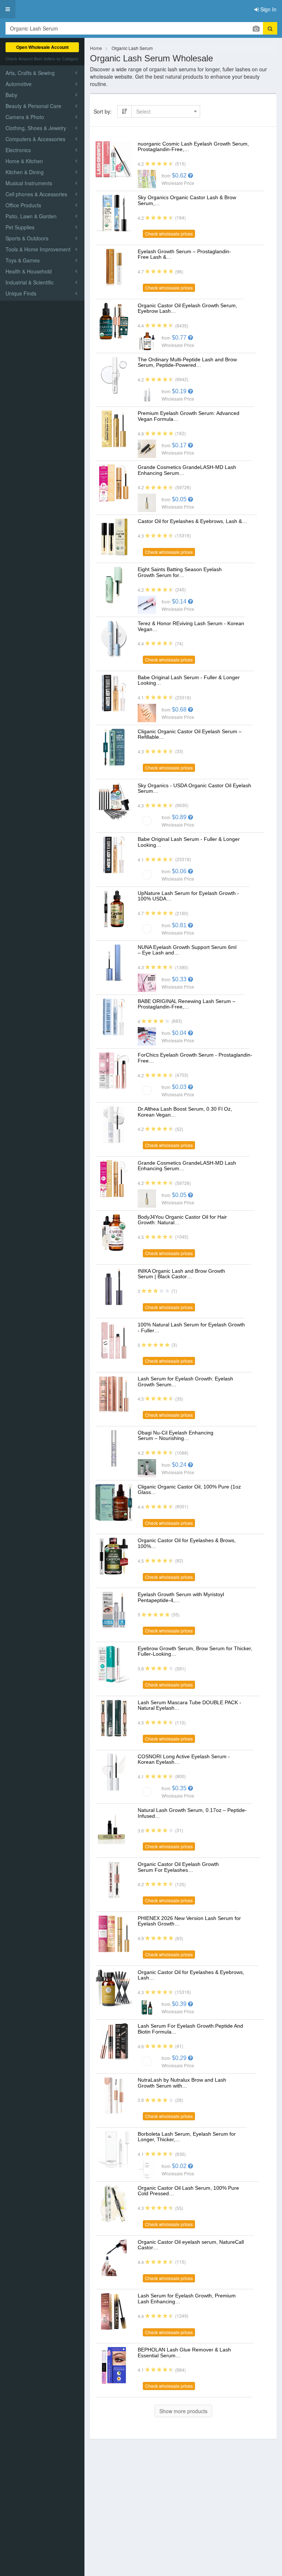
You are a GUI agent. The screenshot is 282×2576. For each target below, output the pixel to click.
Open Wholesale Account (42, 47)
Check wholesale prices (169, 234)
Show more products (183, 2411)
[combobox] (166, 111)
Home (96, 48)
